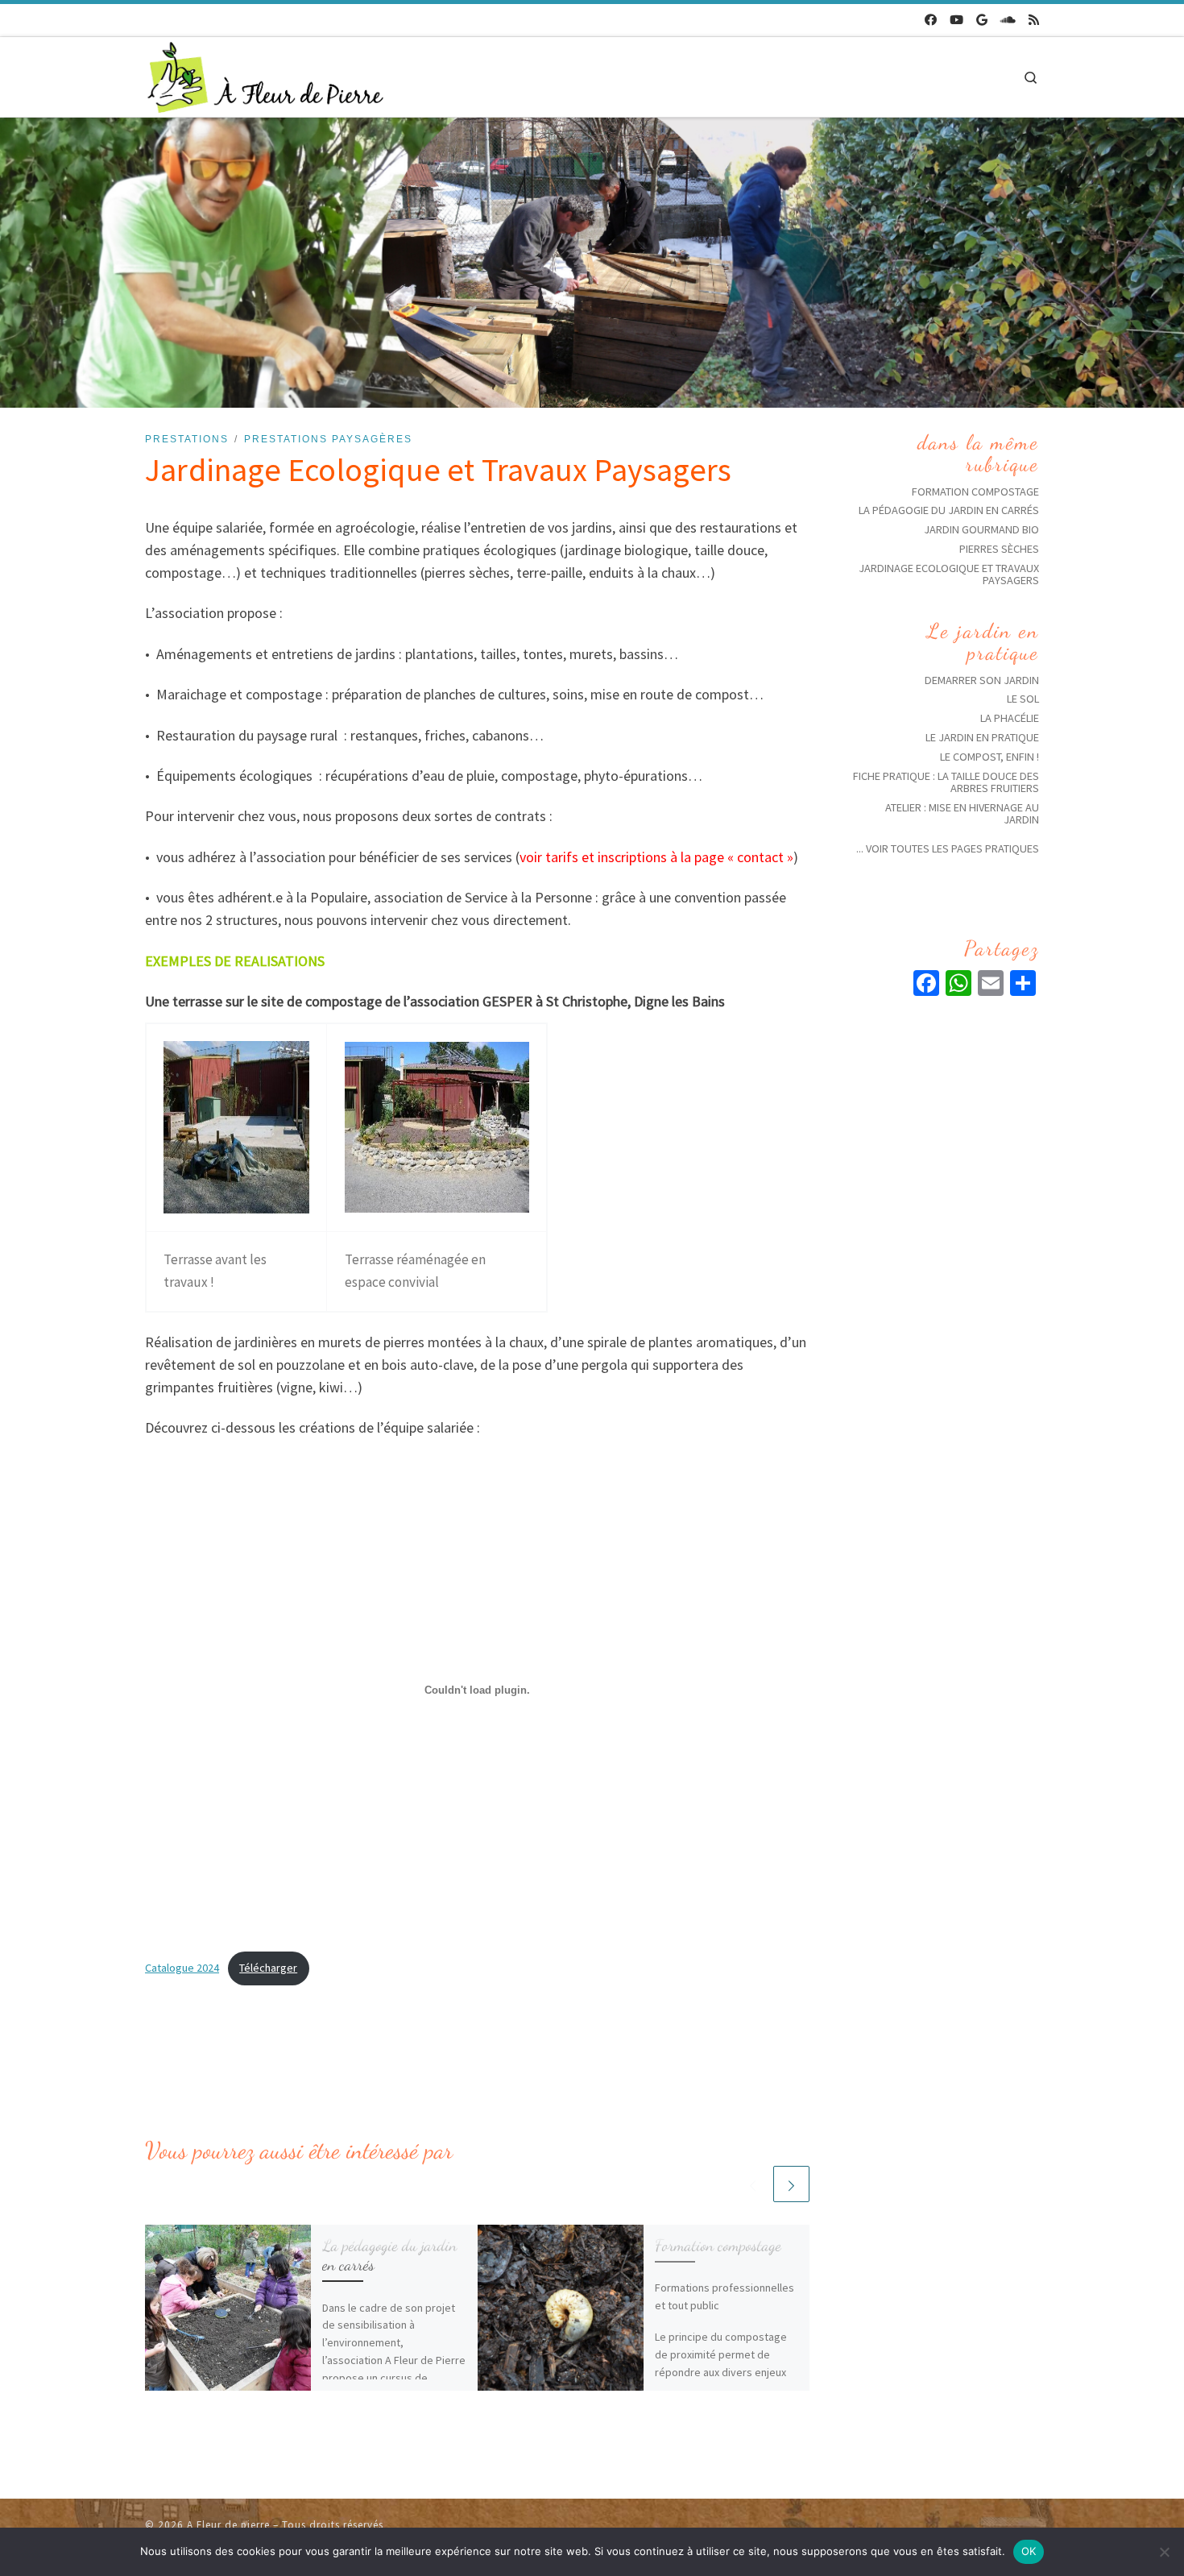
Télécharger (268, 1968)
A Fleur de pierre (228, 2525)
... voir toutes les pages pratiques (948, 848)
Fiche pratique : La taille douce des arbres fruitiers (946, 782)
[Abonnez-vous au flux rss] (1034, 21)
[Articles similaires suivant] (791, 2184)
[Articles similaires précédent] (753, 2184)
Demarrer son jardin (982, 680)
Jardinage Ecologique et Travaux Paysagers (949, 574)
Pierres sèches (999, 549)
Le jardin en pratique (982, 737)
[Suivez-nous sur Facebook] (931, 21)
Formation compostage (718, 2245)
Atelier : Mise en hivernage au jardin (962, 813)
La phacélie (1010, 718)
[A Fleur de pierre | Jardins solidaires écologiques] (266, 74)
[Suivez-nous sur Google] (982, 21)
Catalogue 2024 (182, 1968)
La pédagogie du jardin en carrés (389, 2255)
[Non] (1164, 2552)
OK (1029, 2551)
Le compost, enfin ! (989, 757)
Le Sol (1023, 699)
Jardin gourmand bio (981, 529)
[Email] (991, 985)
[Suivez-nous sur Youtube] (956, 21)
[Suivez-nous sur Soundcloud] (1008, 21)
